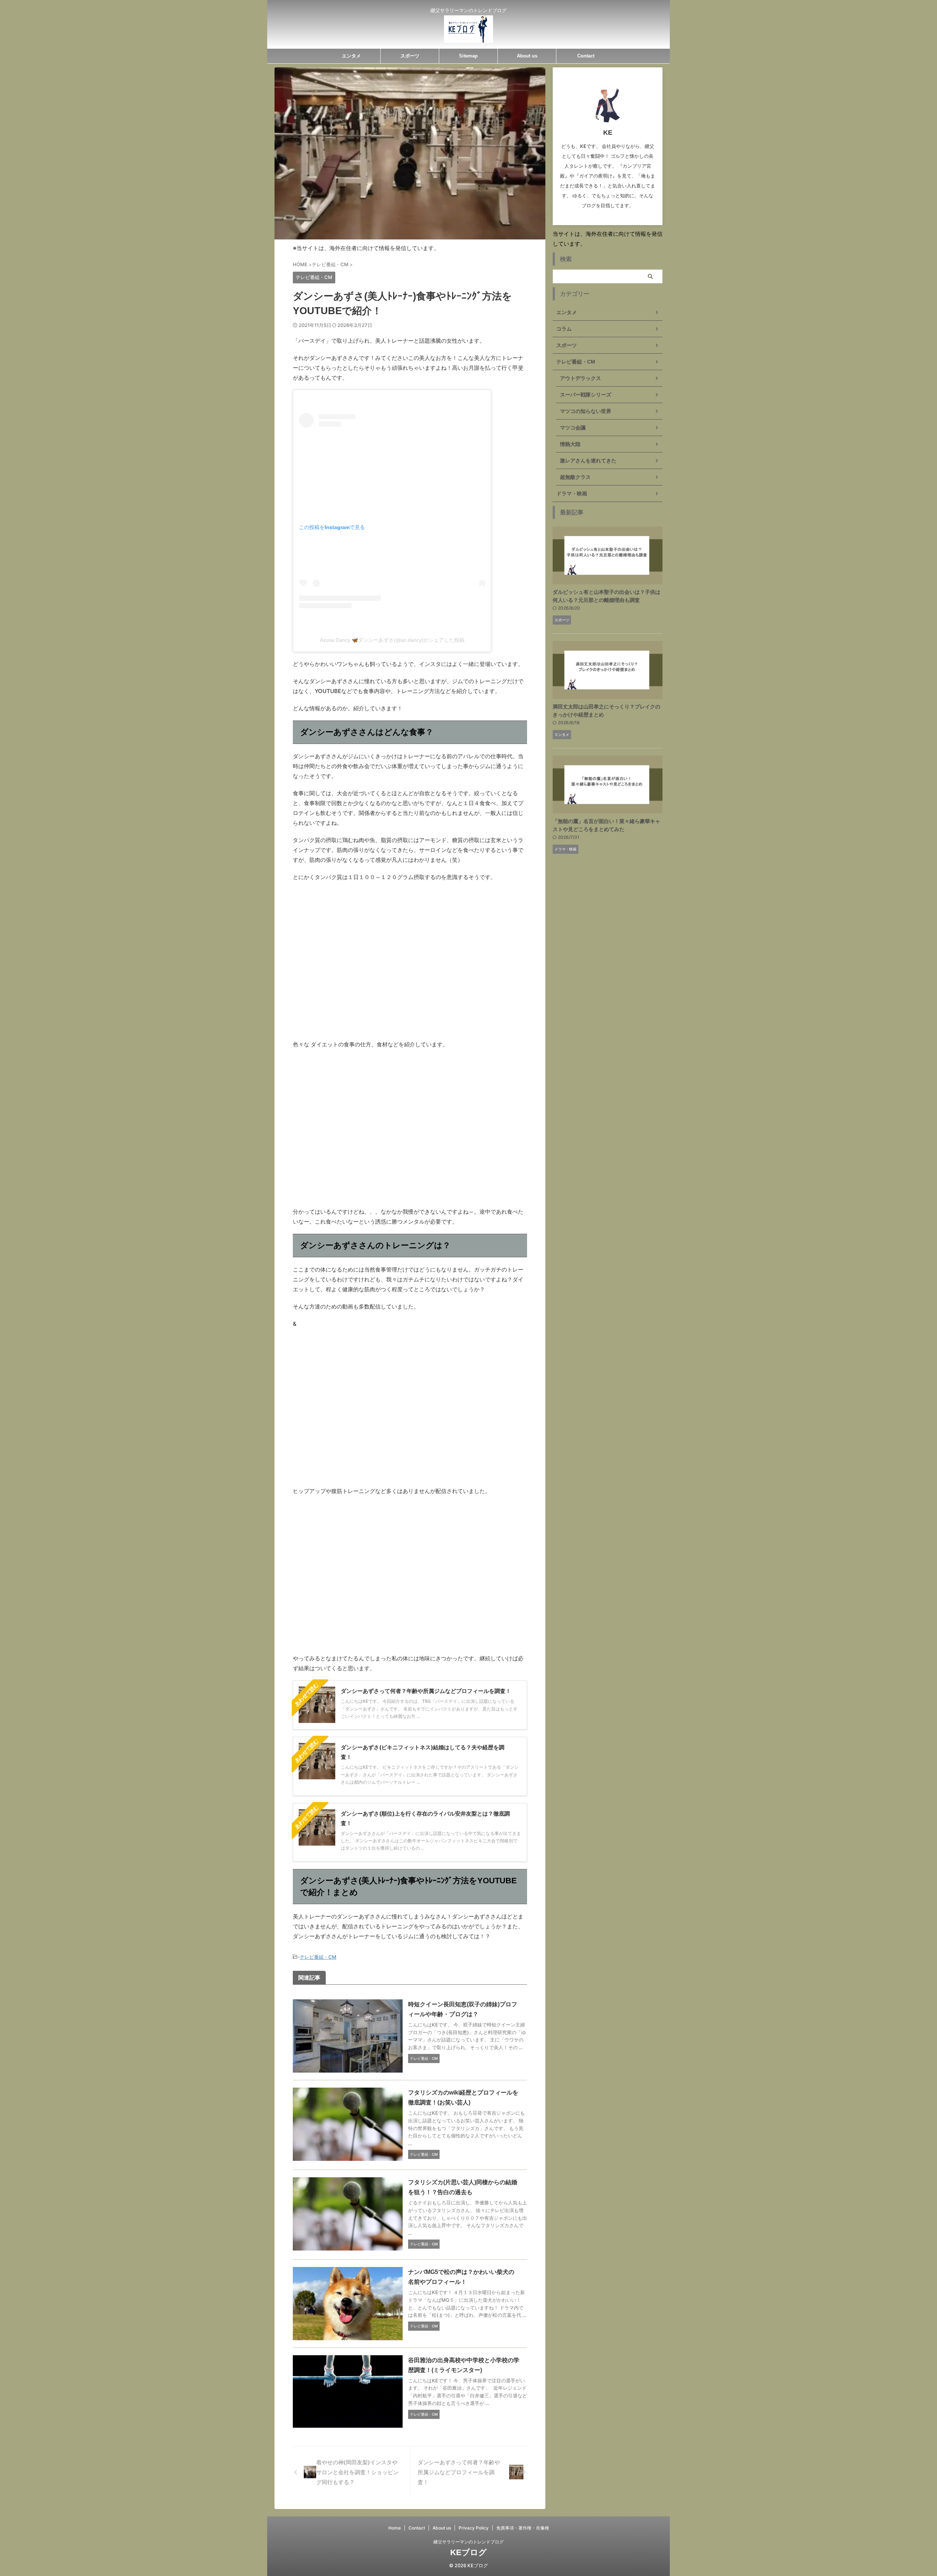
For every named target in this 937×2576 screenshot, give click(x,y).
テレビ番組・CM (318, 1957)
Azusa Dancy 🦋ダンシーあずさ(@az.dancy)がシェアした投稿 (392, 640)
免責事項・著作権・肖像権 (523, 2528)
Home (395, 2528)
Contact (586, 56)
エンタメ (351, 56)
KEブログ (468, 2552)
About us (527, 56)
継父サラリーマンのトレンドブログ (468, 2542)
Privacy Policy (474, 2528)
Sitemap (468, 56)
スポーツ (410, 56)
